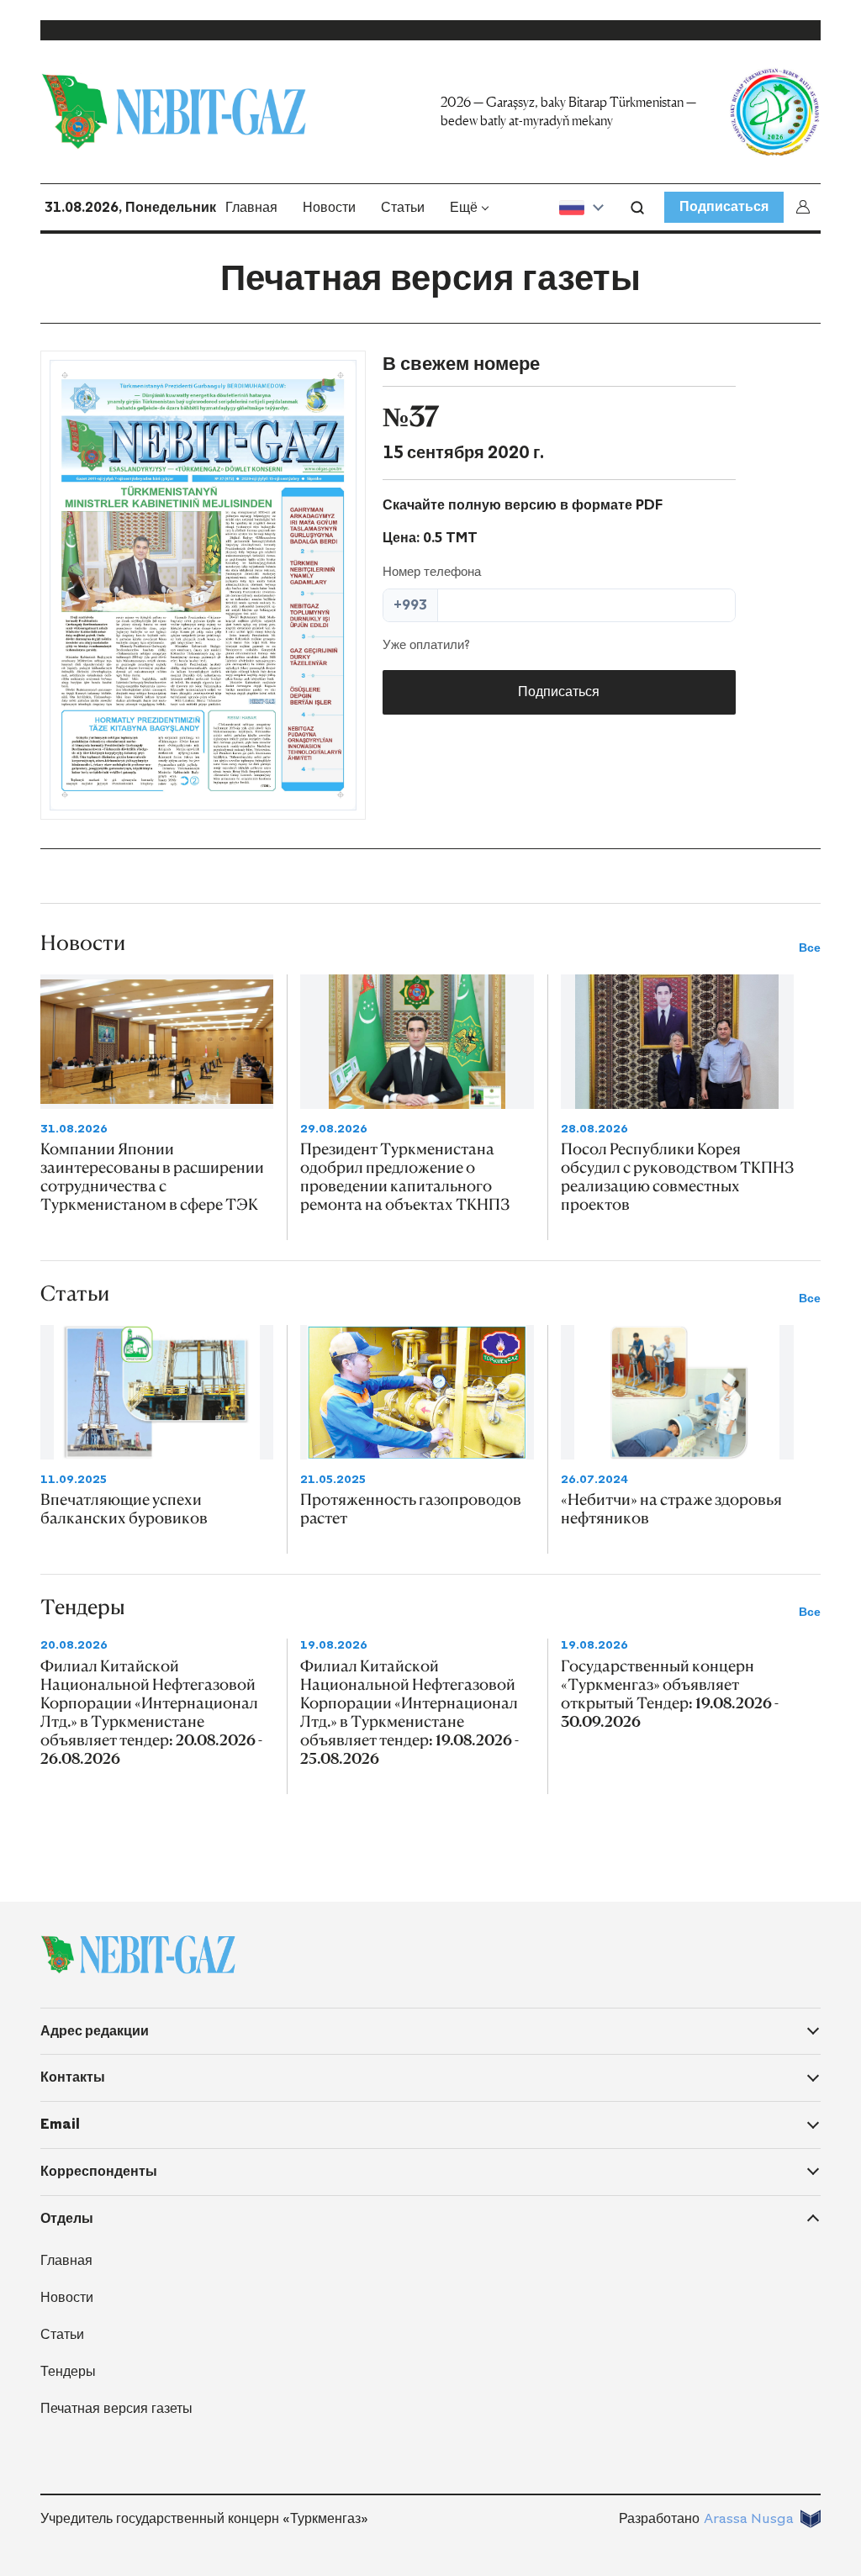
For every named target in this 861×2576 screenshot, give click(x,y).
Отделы (67, 2218)
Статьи (403, 207)
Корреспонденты (99, 2171)
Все (810, 948)
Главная (251, 207)
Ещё (464, 207)
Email (60, 2124)
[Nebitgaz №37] (203, 585)
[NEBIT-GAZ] (138, 1955)
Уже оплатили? (426, 645)
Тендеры (68, 2371)
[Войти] (806, 207)
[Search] (637, 208)
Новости (329, 207)
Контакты (73, 2077)
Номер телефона (432, 572)
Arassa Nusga (749, 2518)
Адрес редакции (95, 2031)
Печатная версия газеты (116, 2408)
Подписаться (724, 206)
